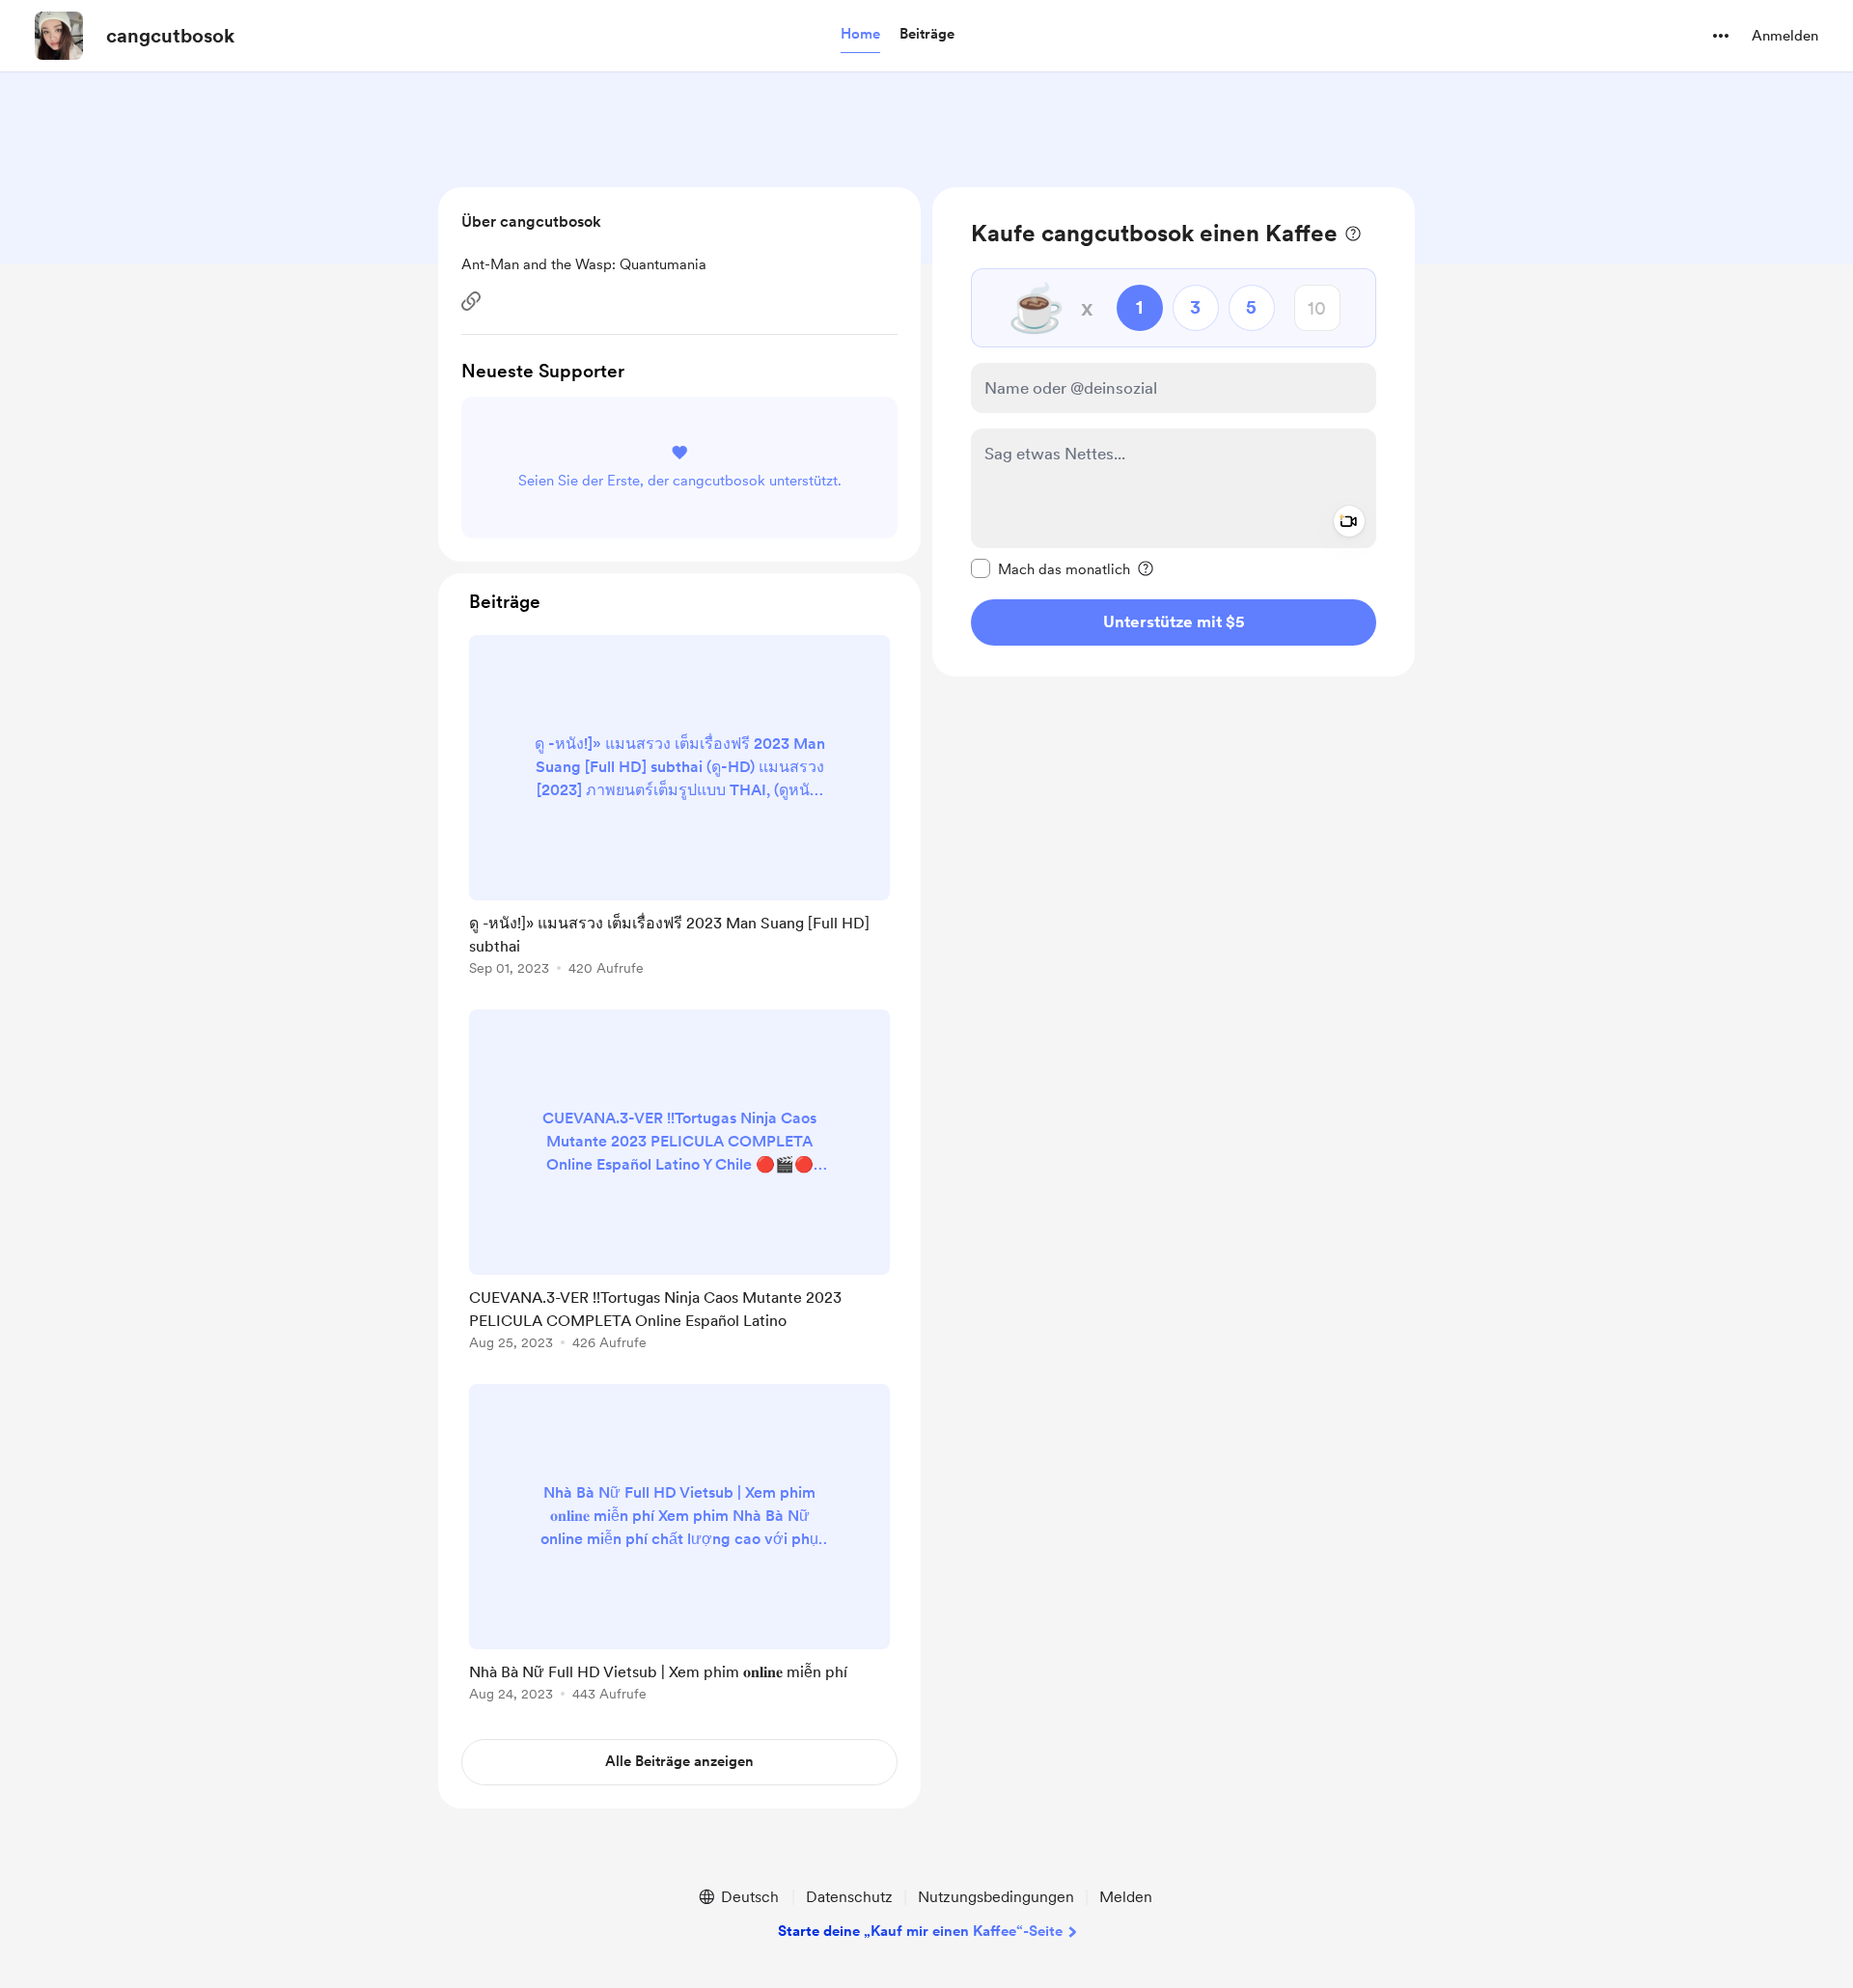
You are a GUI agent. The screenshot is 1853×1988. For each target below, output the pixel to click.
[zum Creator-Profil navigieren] (59, 36)
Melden (1126, 1897)
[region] (1174, 432)
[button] (860, 35)
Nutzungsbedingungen (996, 1897)
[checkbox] (1051, 568)
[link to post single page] (679, 809)
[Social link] (471, 301)
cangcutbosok (170, 36)
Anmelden (1785, 36)
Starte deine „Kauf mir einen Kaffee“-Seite (920, 1931)
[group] (679, 809)
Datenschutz (849, 1897)
